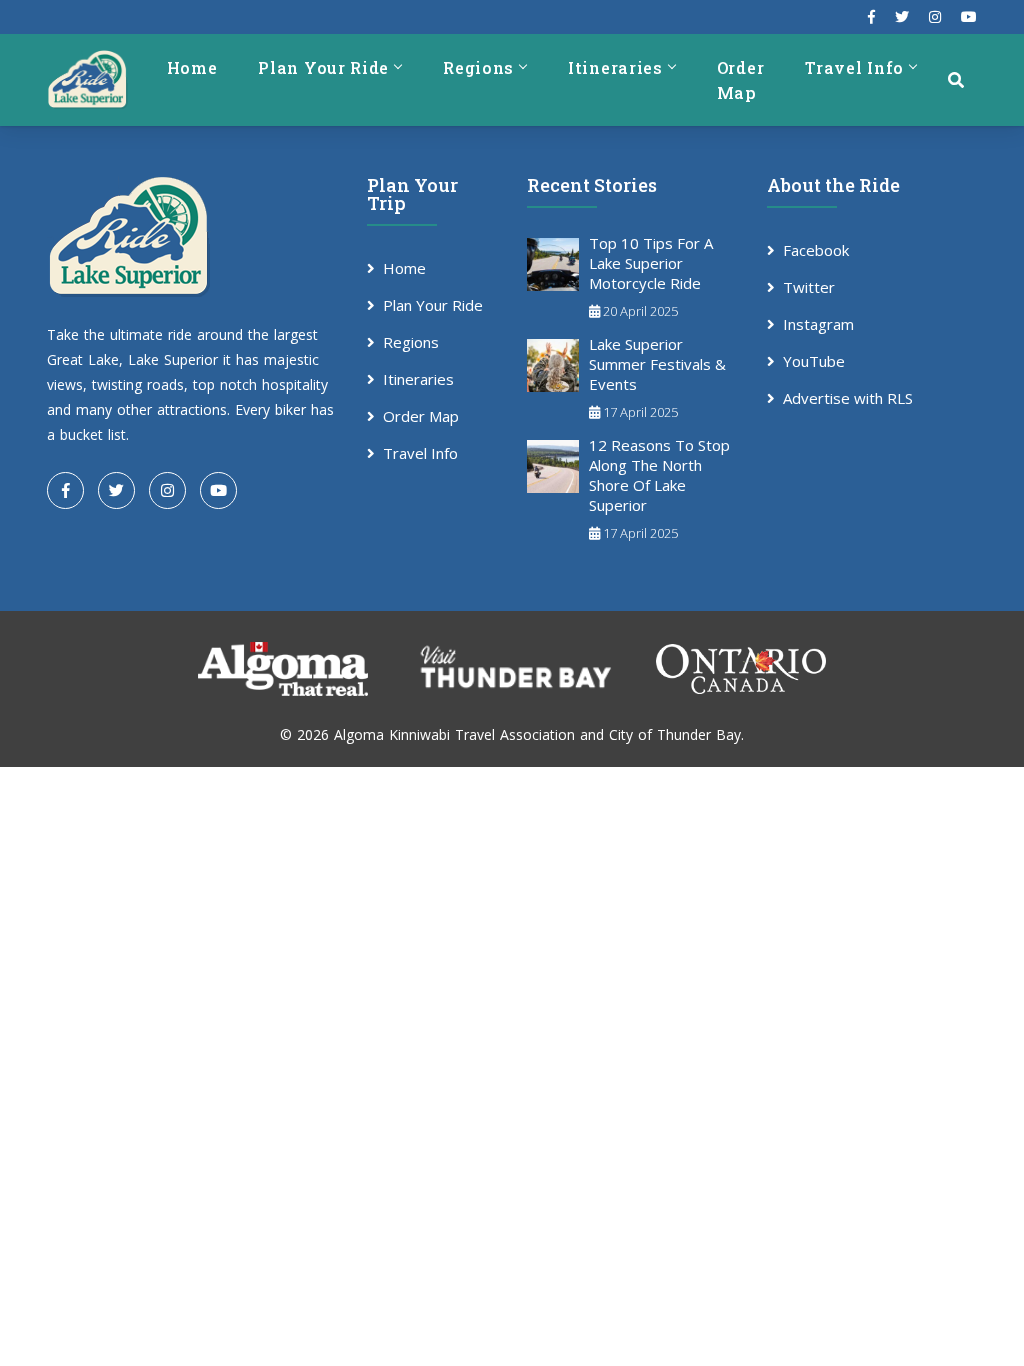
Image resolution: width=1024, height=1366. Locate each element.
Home (192, 67)
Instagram (818, 324)
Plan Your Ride (323, 67)
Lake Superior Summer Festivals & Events (657, 364)
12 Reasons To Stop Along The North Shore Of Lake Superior (659, 475)
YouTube (814, 361)
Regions (478, 67)
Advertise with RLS (848, 398)
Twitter (809, 287)
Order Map (741, 80)
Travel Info (854, 67)
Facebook (816, 250)
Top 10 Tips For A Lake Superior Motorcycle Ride (651, 263)
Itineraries (615, 67)
